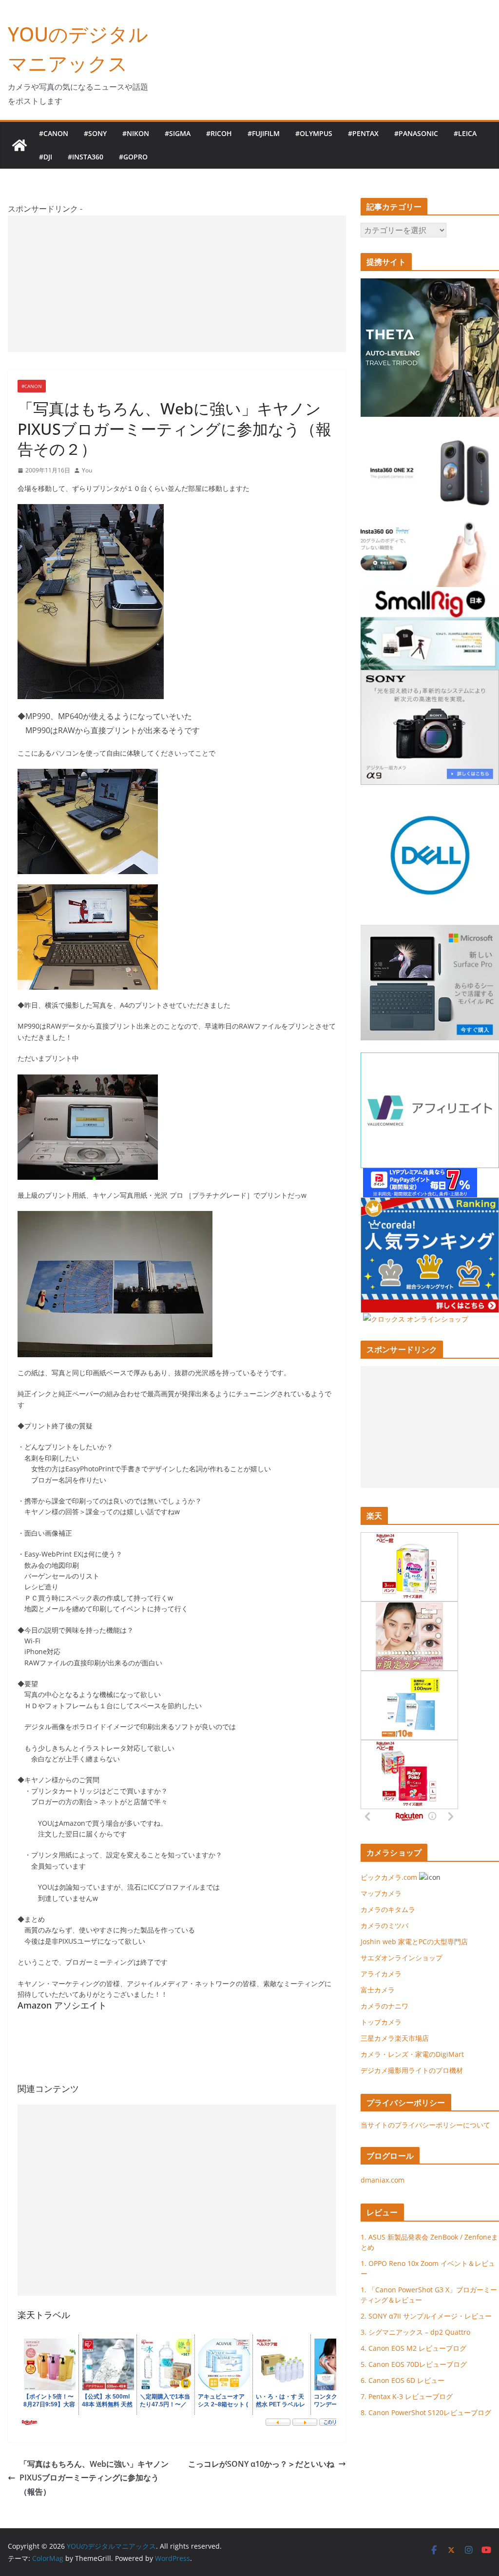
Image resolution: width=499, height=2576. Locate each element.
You (87, 470)
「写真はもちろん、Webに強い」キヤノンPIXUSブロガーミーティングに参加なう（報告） (94, 2478)
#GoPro (133, 157)
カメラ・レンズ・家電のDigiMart (412, 2054)
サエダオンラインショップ (402, 1958)
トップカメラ (384, 2022)
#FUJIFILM (264, 133)
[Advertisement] (177, 284)
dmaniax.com (383, 2180)
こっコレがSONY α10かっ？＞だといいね (261, 2464)
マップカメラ (381, 1893)
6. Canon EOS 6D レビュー (403, 2380)
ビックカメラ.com (389, 1877)
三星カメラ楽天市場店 (395, 2038)
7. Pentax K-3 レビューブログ (407, 2396)
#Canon (54, 133)
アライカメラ (381, 1974)
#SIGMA (178, 133)
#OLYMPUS (314, 133)
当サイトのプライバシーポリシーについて (425, 2125)
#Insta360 (86, 157)
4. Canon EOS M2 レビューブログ (413, 2348)
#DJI (46, 157)
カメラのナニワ (384, 2006)
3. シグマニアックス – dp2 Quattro (415, 2332)
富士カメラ (378, 1990)
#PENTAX (363, 133)
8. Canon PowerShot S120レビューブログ (426, 2412)
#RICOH (219, 133)
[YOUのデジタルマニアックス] (19, 145)
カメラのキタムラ (388, 1909)
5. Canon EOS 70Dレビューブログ (414, 2364)
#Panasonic (416, 133)
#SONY (95, 133)
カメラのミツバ (384, 1925)
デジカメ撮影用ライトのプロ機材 (412, 2070)
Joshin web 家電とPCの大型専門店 (414, 1942)
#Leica (465, 133)
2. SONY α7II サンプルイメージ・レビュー (426, 2316)
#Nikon (136, 133)
